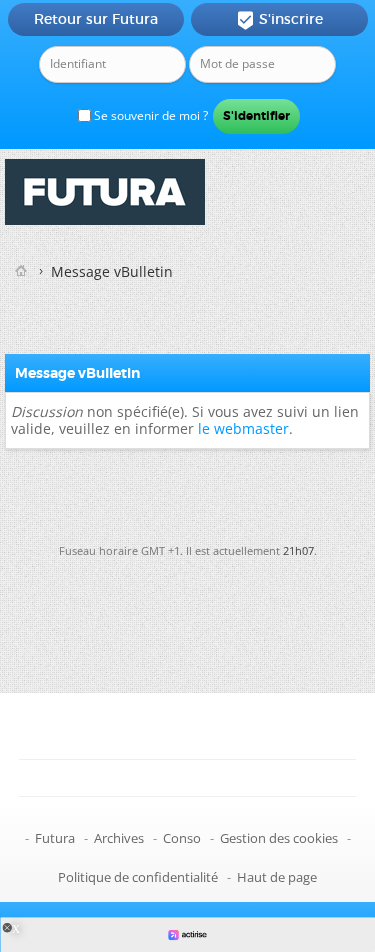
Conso (182, 838)
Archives (119, 838)
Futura (55, 838)
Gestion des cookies (279, 838)
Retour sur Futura (96, 19)
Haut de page (277, 877)
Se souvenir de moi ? (149, 115)
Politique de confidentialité (138, 877)
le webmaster (243, 428)
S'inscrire (279, 20)
